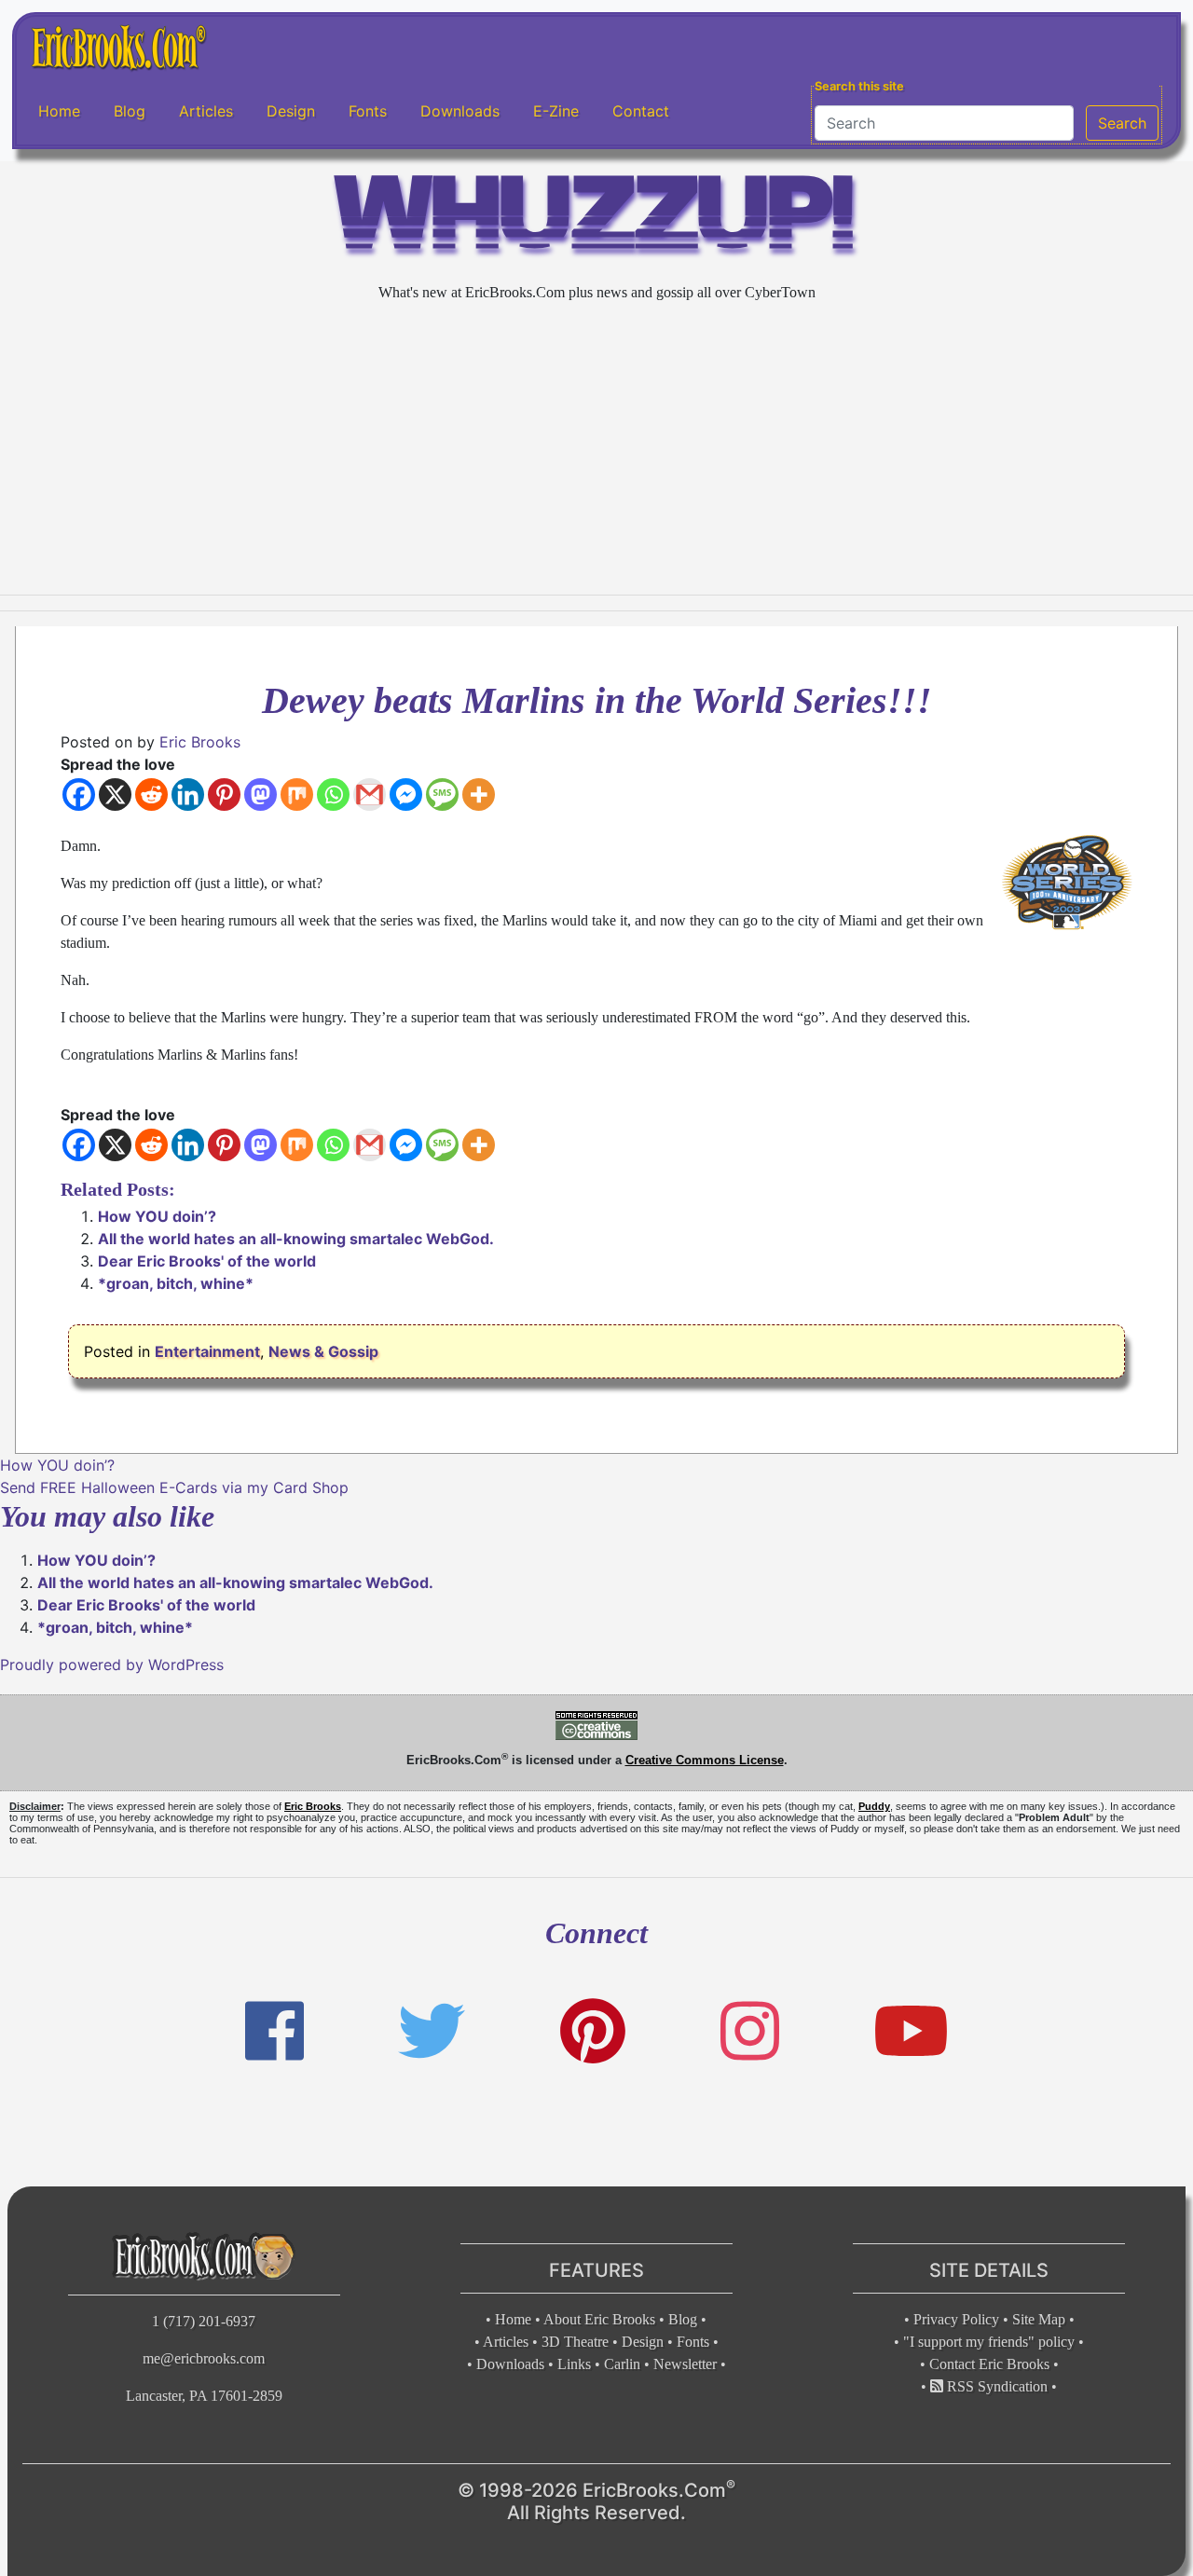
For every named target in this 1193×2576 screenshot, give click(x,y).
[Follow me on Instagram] (750, 2031)
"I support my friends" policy (989, 2342)
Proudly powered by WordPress (112, 1665)
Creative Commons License (705, 1760)
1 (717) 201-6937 (204, 2321)
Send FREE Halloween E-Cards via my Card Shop (174, 1487)
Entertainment (207, 1351)
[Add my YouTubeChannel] (911, 2031)
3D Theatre (575, 2342)
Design (291, 111)
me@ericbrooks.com (204, 2358)
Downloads (460, 111)
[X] (115, 795)
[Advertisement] (596, 449)
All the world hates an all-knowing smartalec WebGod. (296, 1239)
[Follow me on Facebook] (274, 2031)
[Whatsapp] (333, 795)
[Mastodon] (261, 795)
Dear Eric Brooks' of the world (207, 1261)
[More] (479, 795)
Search (1122, 123)
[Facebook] (79, 795)
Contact (641, 111)
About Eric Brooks (599, 2319)
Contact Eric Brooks (989, 2364)
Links (574, 2364)
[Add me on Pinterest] (593, 2031)
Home (59, 111)
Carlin (622, 2364)
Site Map (1039, 2319)
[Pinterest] (224, 795)
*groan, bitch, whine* (176, 1283)
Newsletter (685, 2364)
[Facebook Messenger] (406, 795)
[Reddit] (151, 795)
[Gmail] (370, 795)
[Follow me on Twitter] (432, 2031)
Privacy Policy (956, 2319)
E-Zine (556, 111)
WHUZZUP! (596, 220)
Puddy (874, 1806)
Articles (206, 111)
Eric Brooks (200, 742)
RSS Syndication (995, 2386)
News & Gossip (323, 1351)
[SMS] (442, 795)
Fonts (368, 111)
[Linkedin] (188, 795)
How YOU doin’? (157, 1216)
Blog (130, 111)
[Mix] (297, 795)
